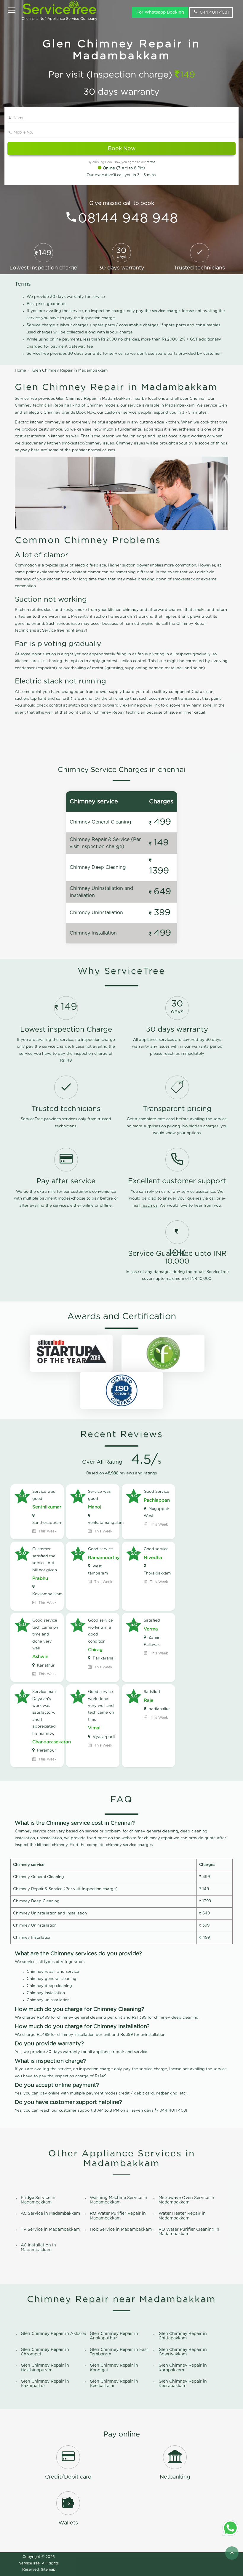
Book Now (122, 149)
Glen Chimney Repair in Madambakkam (70, 371)
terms (151, 162)
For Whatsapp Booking (160, 12)
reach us (172, 1054)
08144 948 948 (128, 219)
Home (20, 371)
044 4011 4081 (214, 12)
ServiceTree (29, 2563)
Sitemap (48, 2569)
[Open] (12, 11)
